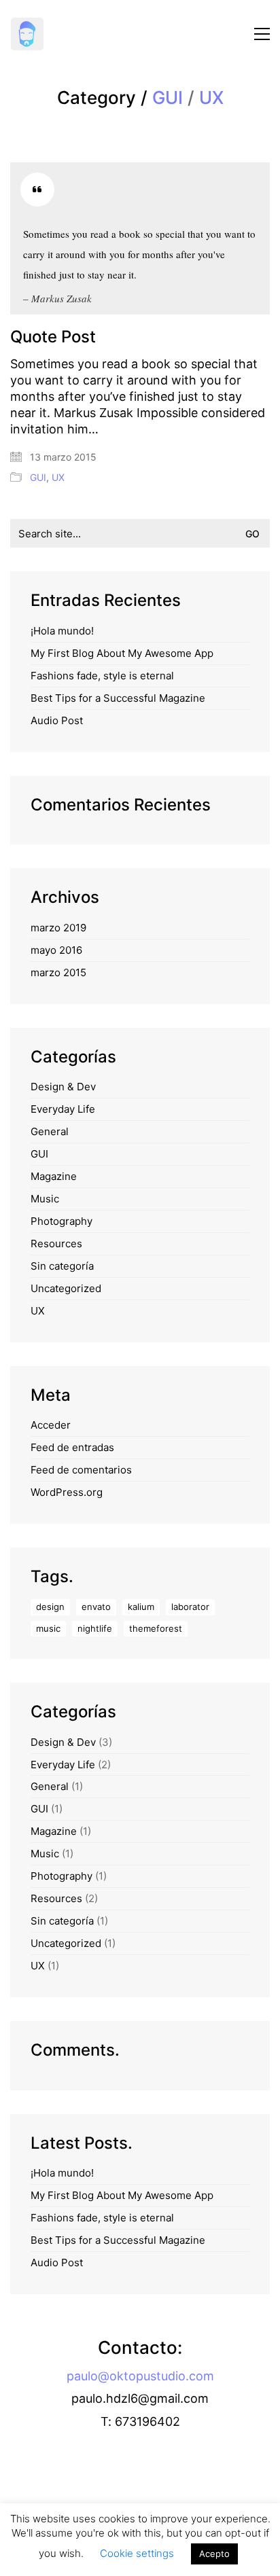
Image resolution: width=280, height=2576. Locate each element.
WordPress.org (67, 1492)
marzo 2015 (58, 972)
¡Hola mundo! (62, 631)
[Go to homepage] (27, 34)
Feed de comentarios (81, 1470)
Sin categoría (62, 1266)
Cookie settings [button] (137, 2553)
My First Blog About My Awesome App (122, 653)
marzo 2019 (58, 928)
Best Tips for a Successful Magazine (118, 698)
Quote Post (53, 337)
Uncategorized (66, 1288)
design (50, 1607)
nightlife (95, 1628)
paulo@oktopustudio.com (140, 2376)
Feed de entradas (72, 1447)
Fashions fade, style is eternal (102, 676)
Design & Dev (63, 1087)
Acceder (51, 1425)
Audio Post (57, 720)
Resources (56, 1244)
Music (45, 1199)
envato (96, 1607)
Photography (62, 1221)
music (48, 1628)
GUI (168, 98)
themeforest (156, 1628)
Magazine (54, 1176)
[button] (262, 34)
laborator (190, 1607)
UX (211, 98)
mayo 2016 (56, 950)
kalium (141, 1607)
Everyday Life (63, 1109)
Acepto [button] (214, 2554)
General (50, 1131)
